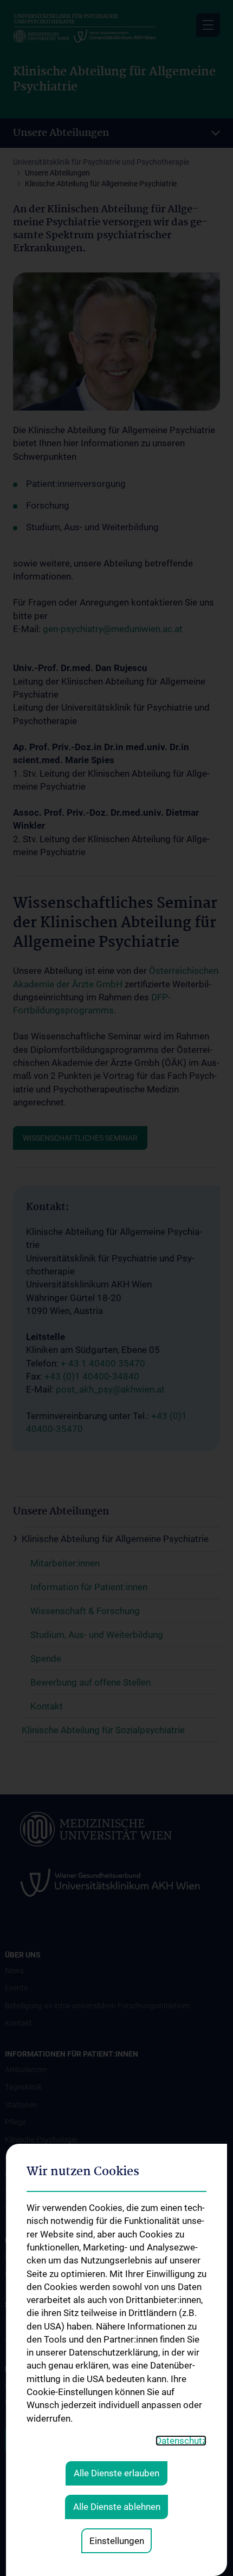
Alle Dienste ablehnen (117, 2507)
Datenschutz (181, 2441)
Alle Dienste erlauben (116, 2473)
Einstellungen (117, 2541)
